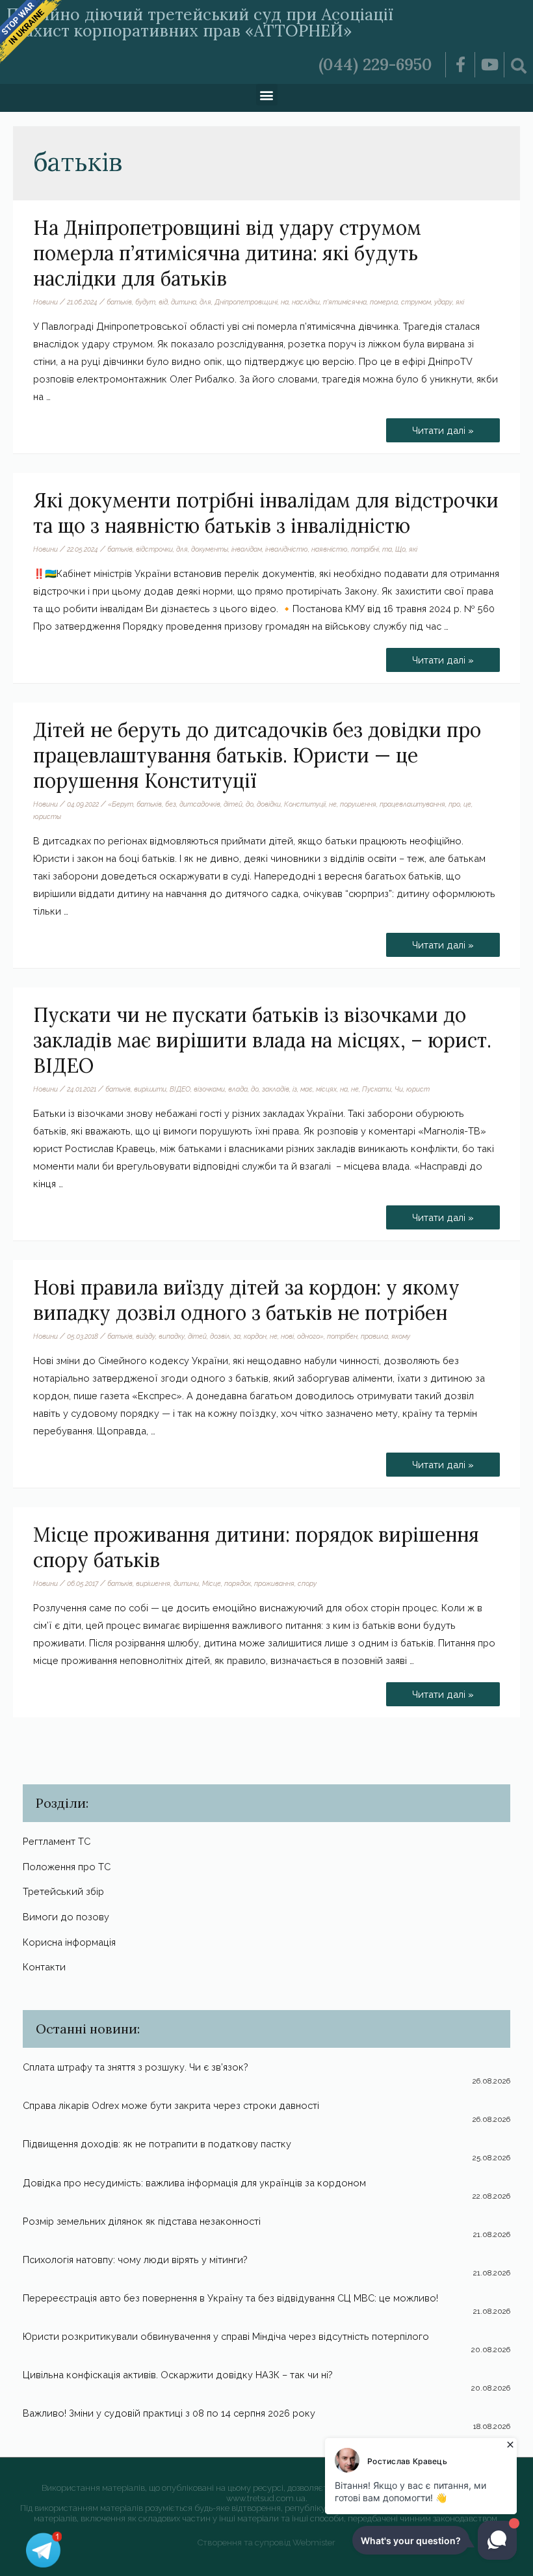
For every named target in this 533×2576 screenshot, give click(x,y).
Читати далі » (455, 427)
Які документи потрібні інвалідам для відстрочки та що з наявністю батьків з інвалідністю (266, 513)
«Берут (121, 804)
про (454, 804)
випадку (172, 1336)
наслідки (306, 302)
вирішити (150, 1089)
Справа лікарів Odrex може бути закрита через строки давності (171, 2105)
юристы (47, 816)
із (295, 1089)
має (306, 1089)
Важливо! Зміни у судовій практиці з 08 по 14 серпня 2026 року (169, 2413)
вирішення (153, 1583)
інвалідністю (287, 549)
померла (384, 302)
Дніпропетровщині (246, 302)
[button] (267, 95)
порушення (358, 804)
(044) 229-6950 (375, 64)
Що (400, 549)
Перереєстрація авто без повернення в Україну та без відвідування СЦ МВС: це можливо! (230, 2298)
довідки (269, 804)
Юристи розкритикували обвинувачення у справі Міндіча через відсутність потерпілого (226, 2336)
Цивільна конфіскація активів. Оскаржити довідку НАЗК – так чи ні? (178, 2375)
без (171, 804)
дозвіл (220, 1336)
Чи (399, 1089)
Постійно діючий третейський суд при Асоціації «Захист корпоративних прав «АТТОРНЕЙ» (200, 22)
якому (401, 1336)
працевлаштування (412, 804)
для (205, 302)
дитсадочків (200, 804)
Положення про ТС (67, 1867)
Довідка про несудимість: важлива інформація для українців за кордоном (194, 2183)
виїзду (146, 1336)
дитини (186, 1583)
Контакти (44, 1967)
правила (374, 1336)
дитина (184, 302)
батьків (119, 302)
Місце (212, 1583)
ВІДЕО (180, 1089)
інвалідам (247, 549)
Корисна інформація (69, 1942)
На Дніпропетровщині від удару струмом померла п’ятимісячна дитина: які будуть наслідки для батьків (227, 253)
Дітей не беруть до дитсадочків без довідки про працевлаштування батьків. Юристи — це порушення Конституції (257, 755)
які (460, 302)
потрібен (342, 1336)
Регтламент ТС (57, 1841)
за (237, 1336)
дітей (233, 804)
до (250, 804)
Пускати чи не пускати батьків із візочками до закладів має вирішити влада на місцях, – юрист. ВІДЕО (262, 1040)
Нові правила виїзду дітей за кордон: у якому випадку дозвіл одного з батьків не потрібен (246, 1300)
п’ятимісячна (345, 302)
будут (145, 302)
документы (210, 549)
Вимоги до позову (66, 1917)
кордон (255, 1336)
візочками (209, 1089)
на (285, 302)
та (387, 549)
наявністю (330, 549)
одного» (310, 1336)
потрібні (365, 549)
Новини (45, 302)
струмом (416, 302)
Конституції (305, 804)
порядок (238, 1583)
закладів (276, 1089)
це (467, 804)
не (333, 804)
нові (287, 1336)
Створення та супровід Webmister (266, 2542)
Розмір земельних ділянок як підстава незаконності (142, 2221)
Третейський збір (63, 1891)
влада (238, 1089)
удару (443, 302)
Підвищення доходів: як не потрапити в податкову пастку (157, 2144)
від (163, 302)
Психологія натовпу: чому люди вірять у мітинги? (135, 2260)
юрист (418, 1089)
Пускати (377, 1089)
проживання (274, 1583)
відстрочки (154, 549)
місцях (326, 1089)
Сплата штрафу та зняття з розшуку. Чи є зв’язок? (136, 2067)
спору (307, 1583)
